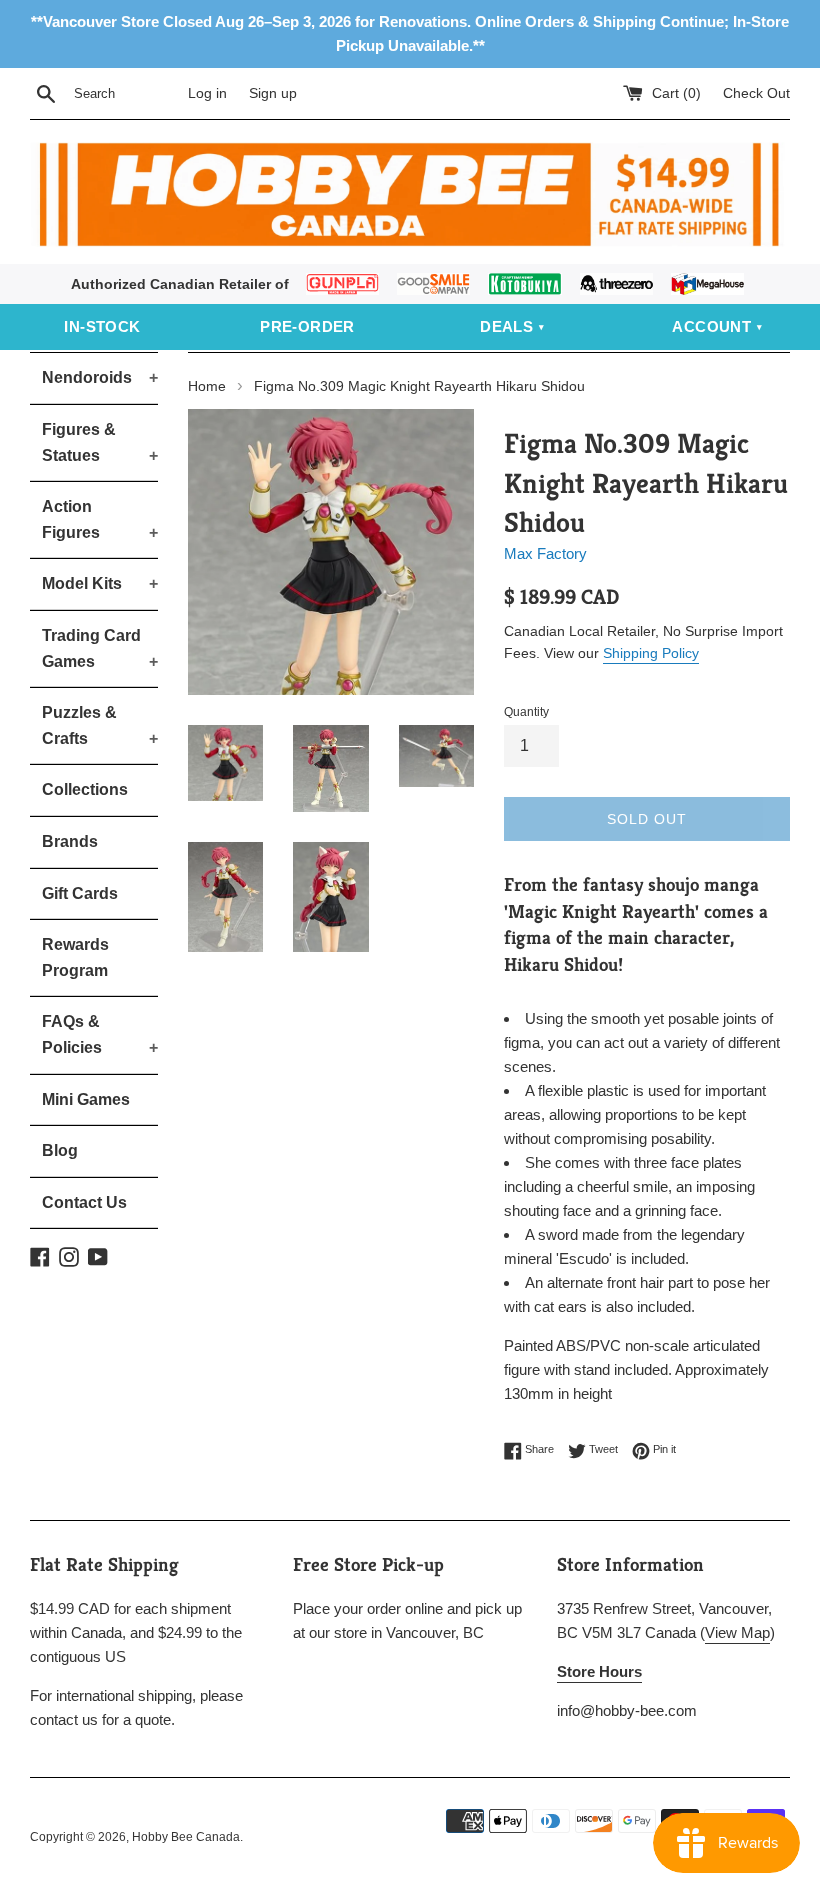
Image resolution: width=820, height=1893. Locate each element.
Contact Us (84, 1202)
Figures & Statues (100, 442)
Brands (70, 841)
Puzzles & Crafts (100, 725)
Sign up (273, 93)
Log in (207, 93)
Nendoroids (100, 377)
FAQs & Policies (100, 1034)
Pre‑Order (307, 326)
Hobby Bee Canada (186, 1837)
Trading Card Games (100, 648)
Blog (60, 1150)
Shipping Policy (651, 653)
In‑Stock (102, 326)
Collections (85, 789)
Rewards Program (75, 957)
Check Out (756, 93)
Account (711, 326)
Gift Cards (80, 893)
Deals (506, 326)
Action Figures (100, 519)
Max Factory (545, 553)
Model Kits (100, 583)
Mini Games (86, 1099)
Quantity (526, 712)
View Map (737, 1632)
